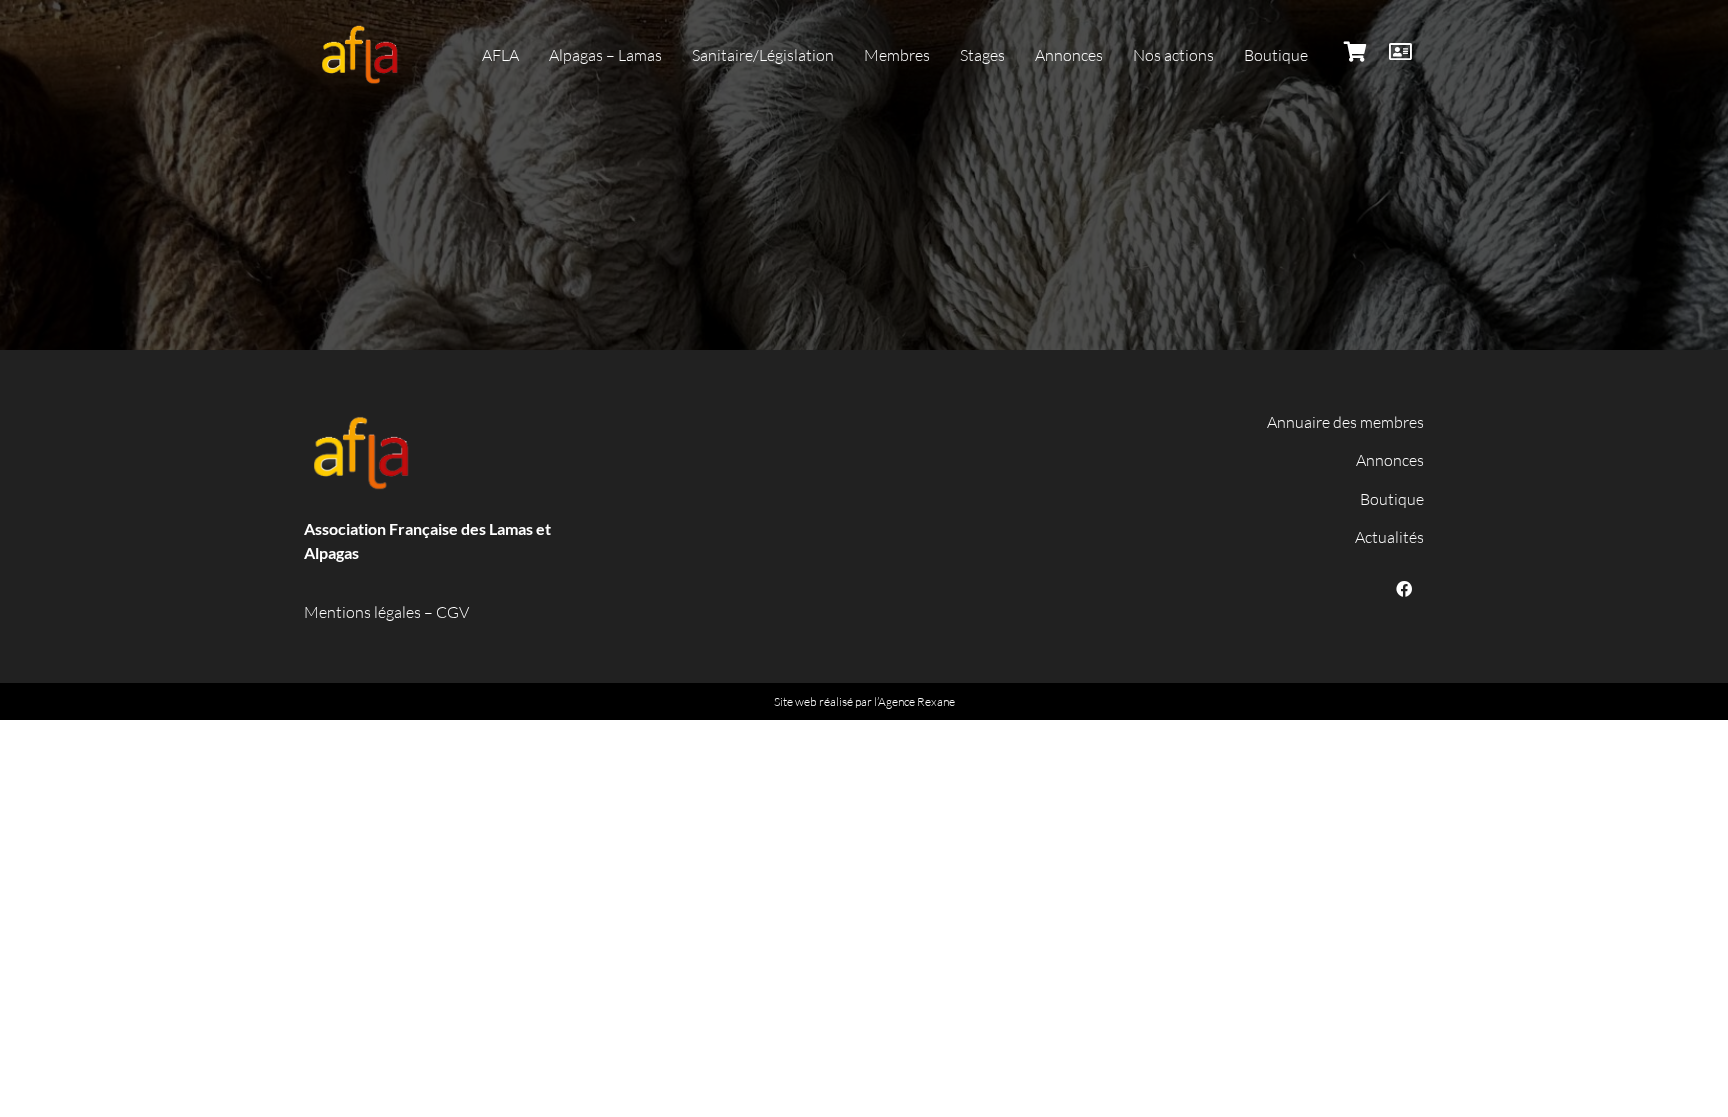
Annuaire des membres (1345, 422)
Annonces (1390, 460)
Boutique (1392, 499)
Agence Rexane (916, 701)
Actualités (1389, 537)
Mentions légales (362, 612)
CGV (452, 612)
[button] (500, 55)
